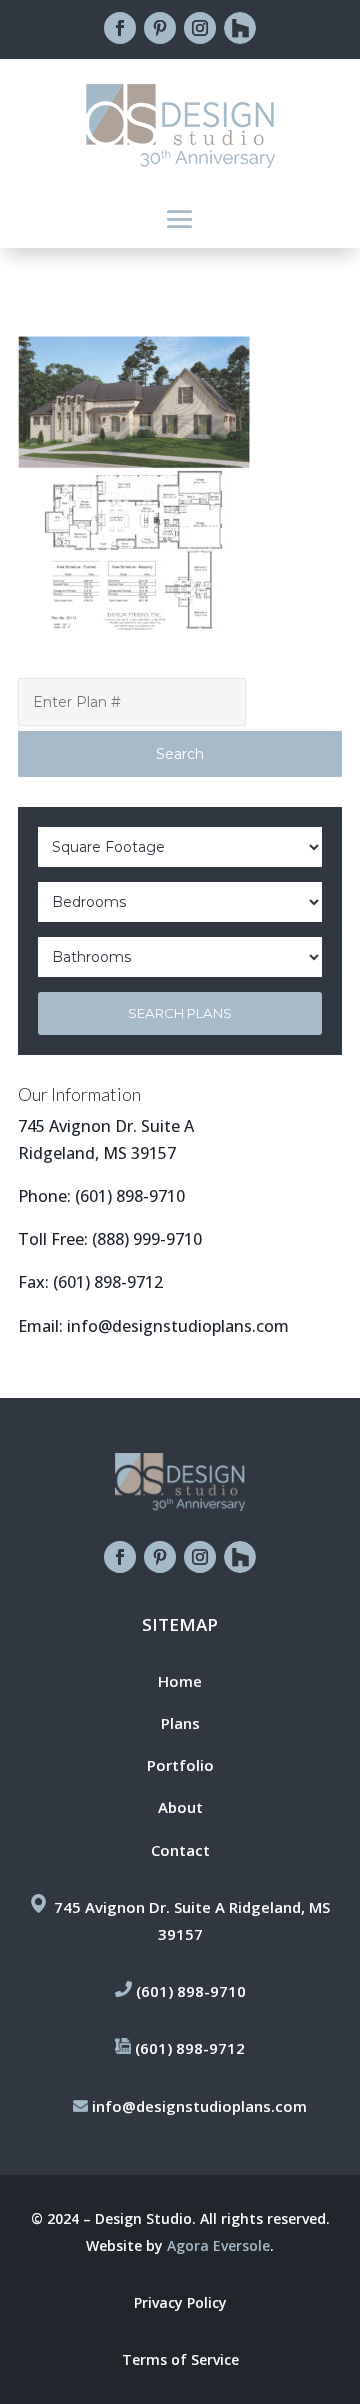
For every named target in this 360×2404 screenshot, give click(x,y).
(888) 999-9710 (147, 1239)
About (180, 1807)
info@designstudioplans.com (178, 1326)
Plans (180, 1723)
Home (180, 1681)
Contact (180, 1850)
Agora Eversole (218, 2245)
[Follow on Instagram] (200, 28)
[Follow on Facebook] (120, 28)
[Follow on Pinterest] (160, 28)
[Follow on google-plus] (240, 28)
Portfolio (180, 1765)
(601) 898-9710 (130, 1196)
